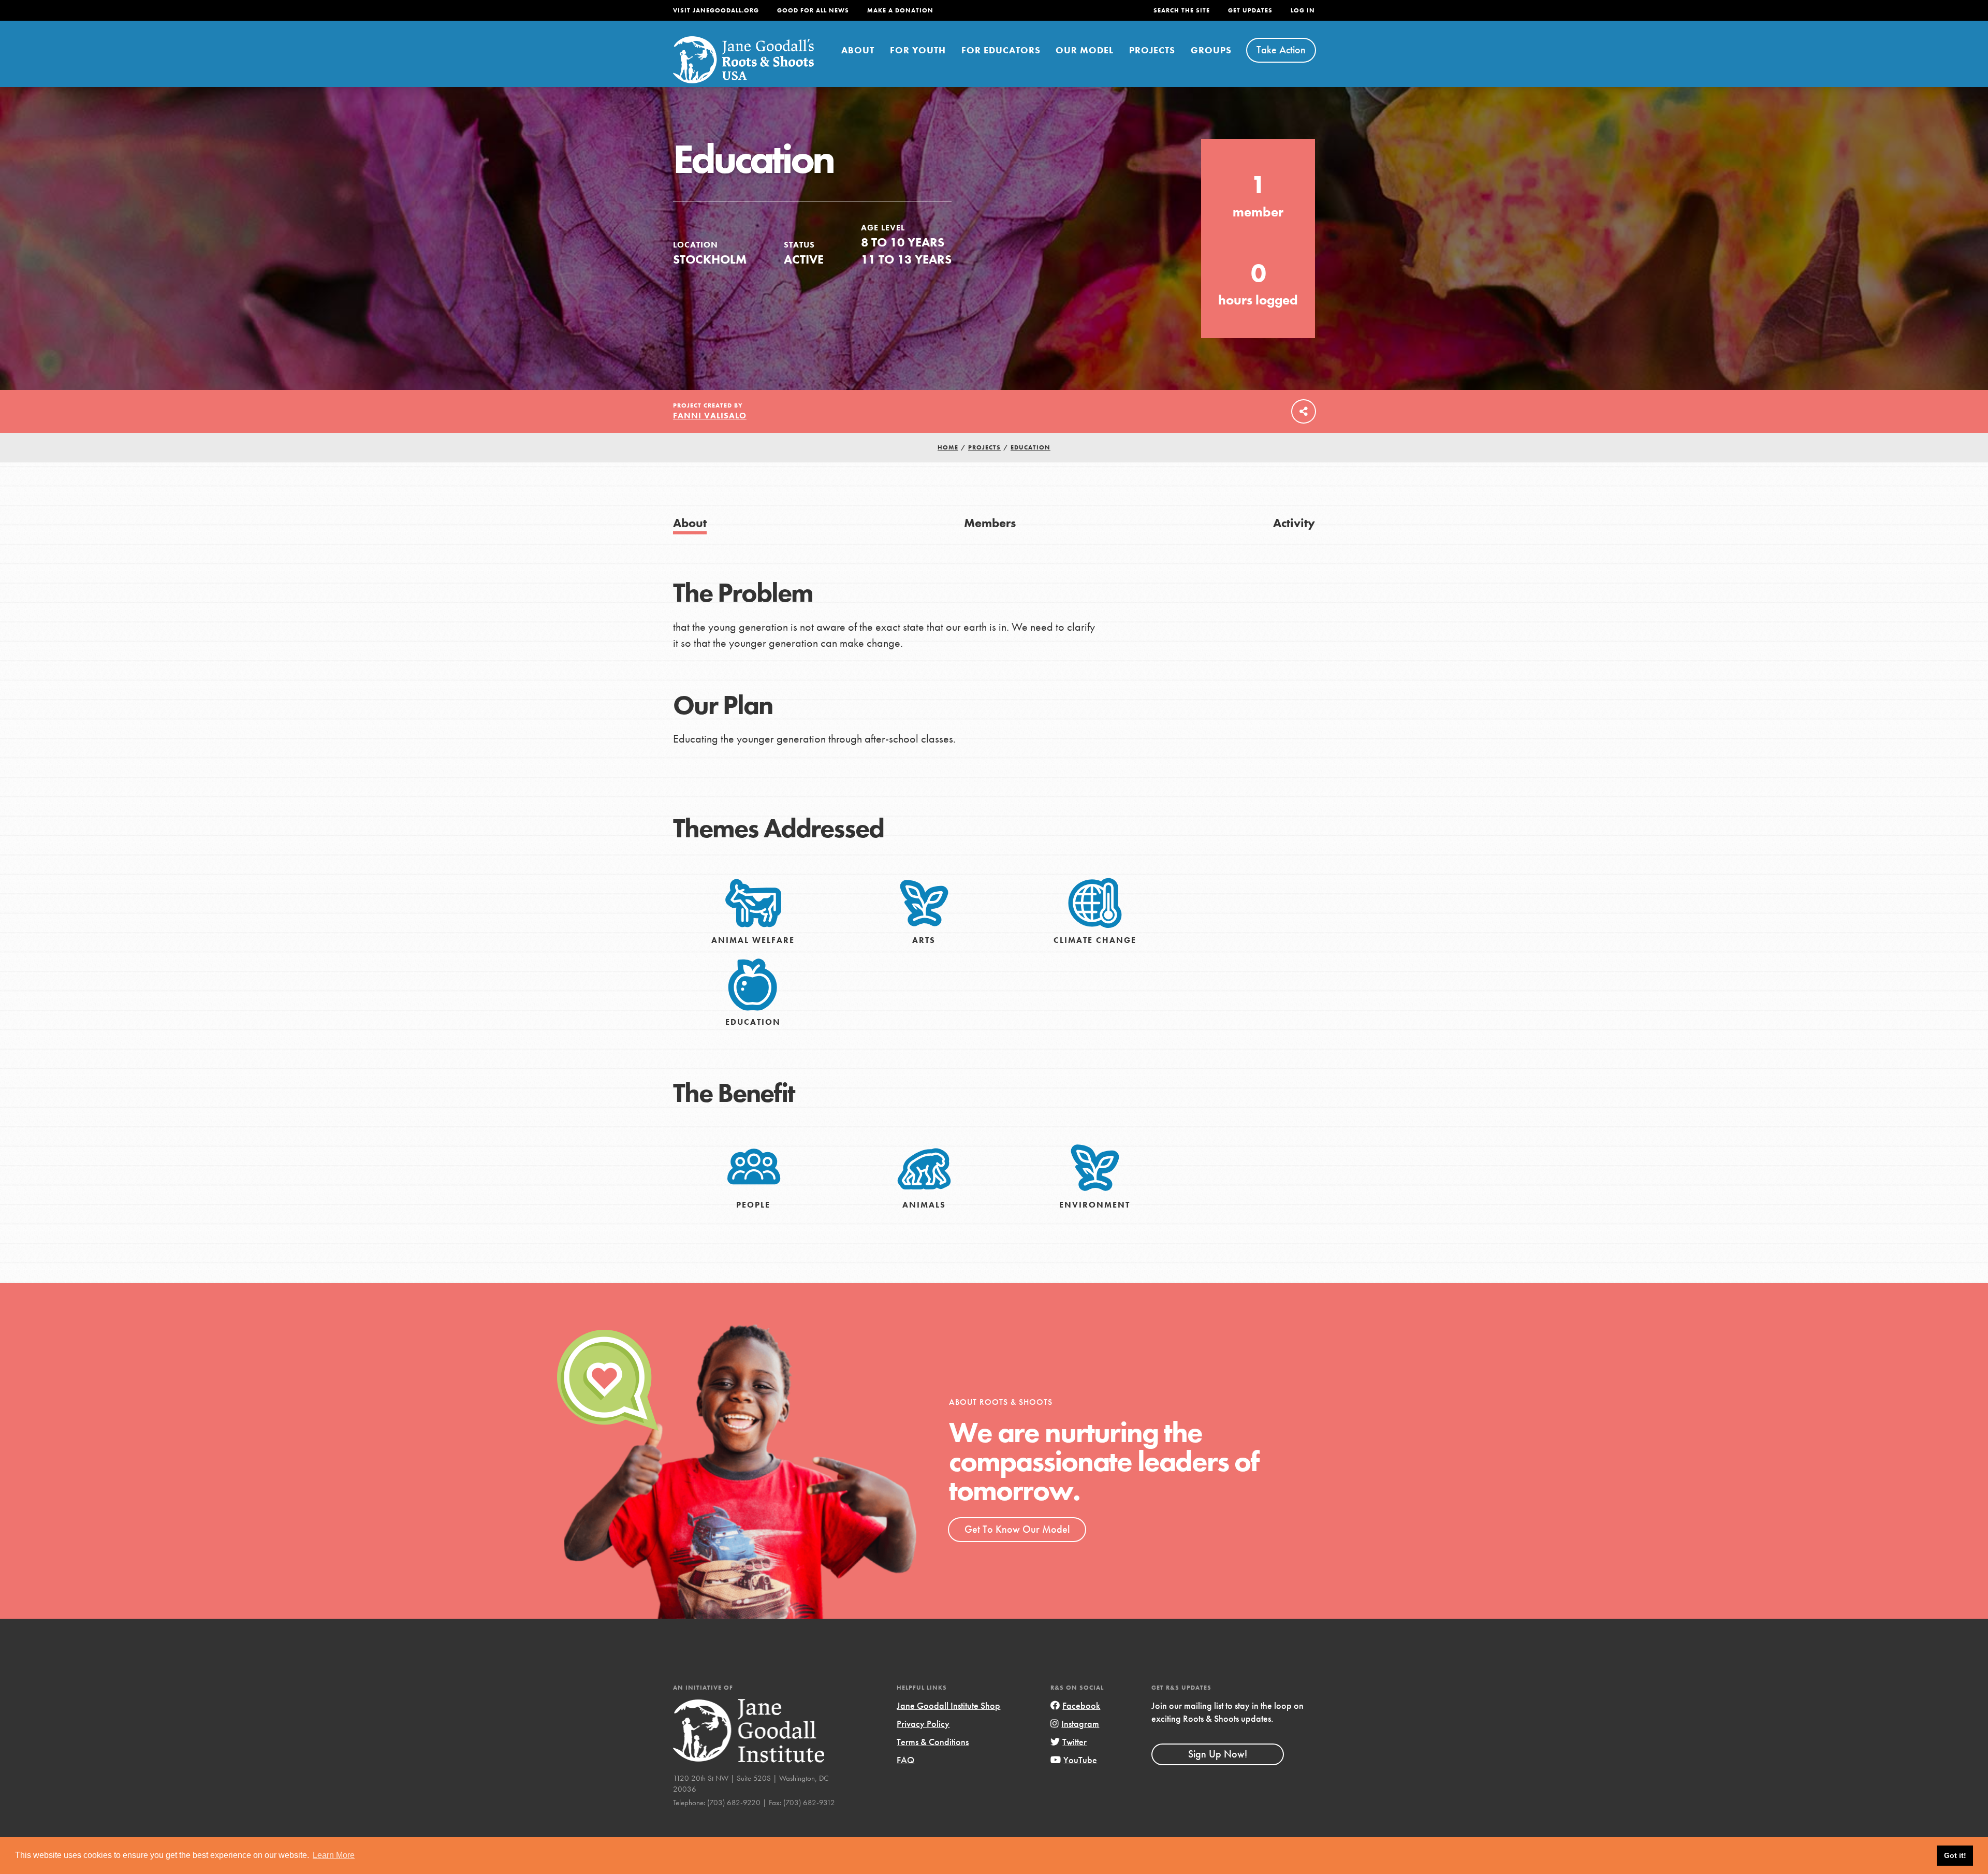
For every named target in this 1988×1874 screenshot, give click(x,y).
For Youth (918, 50)
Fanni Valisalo (710, 416)
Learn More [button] (334, 1855)
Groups (1211, 50)
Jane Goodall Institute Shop (948, 1705)
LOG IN (1303, 10)
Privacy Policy (923, 1724)
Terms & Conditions (933, 1742)
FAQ (905, 1760)
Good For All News (813, 10)
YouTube (1080, 1760)
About (858, 50)
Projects (1152, 50)
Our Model (1085, 50)
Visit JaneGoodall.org (716, 10)
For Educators (1001, 50)
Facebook (1081, 1705)
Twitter (1075, 1742)
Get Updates (1250, 10)
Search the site (1182, 10)
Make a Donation (900, 10)
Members (990, 523)
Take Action (1281, 50)
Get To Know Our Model (1017, 1529)
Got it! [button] (1955, 1855)
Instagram (1080, 1724)
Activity (1294, 523)
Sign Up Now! (1218, 1754)
